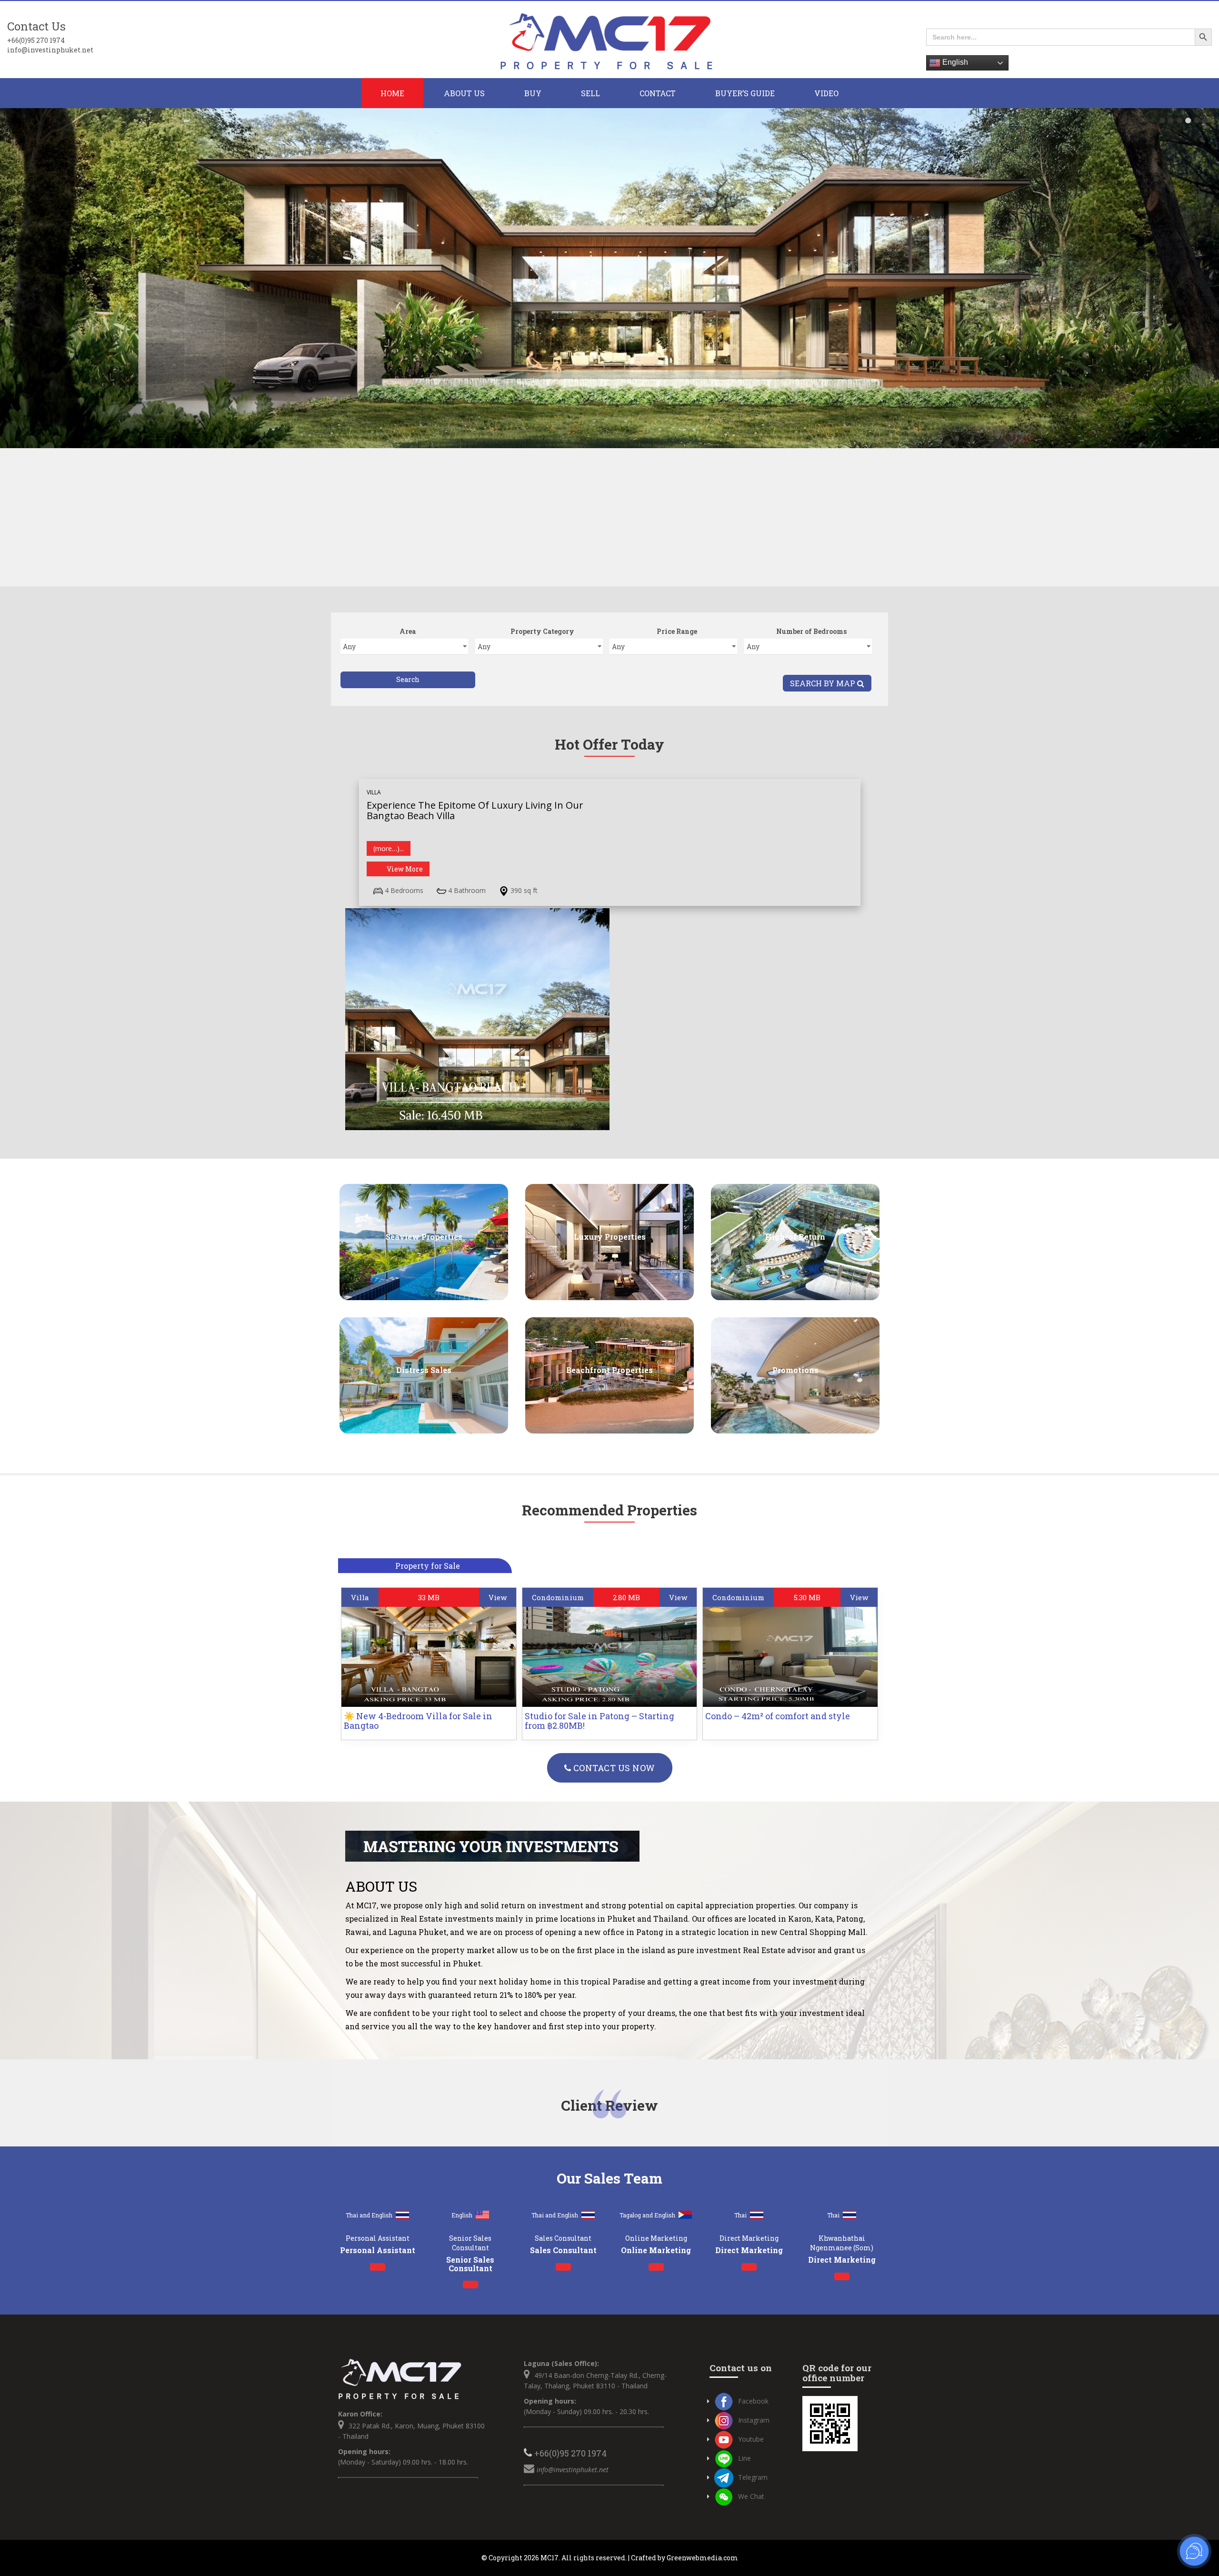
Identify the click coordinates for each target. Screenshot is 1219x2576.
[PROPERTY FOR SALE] (609, 40)
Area (408, 631)
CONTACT (658, 93)
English (954, 62)
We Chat (751, 2496)
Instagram (754, 2420)
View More (405, 869)
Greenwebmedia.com (702, 2558)
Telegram (753, 2477)
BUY (533, 93)
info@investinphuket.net (50, 50)
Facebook (753, 2401)
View (498, 1597)
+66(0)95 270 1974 (36, 40)
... (389, 848)
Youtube (751, 2439)
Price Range (677, 631)
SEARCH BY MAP (824, 683)
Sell (590, 93)
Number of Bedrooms (811, 631)
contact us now (613, 1768)
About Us (464, 93)
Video (826, 93)
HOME (392, 93)
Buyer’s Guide (745, 93)
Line (744, 2458)
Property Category (542, 631)
